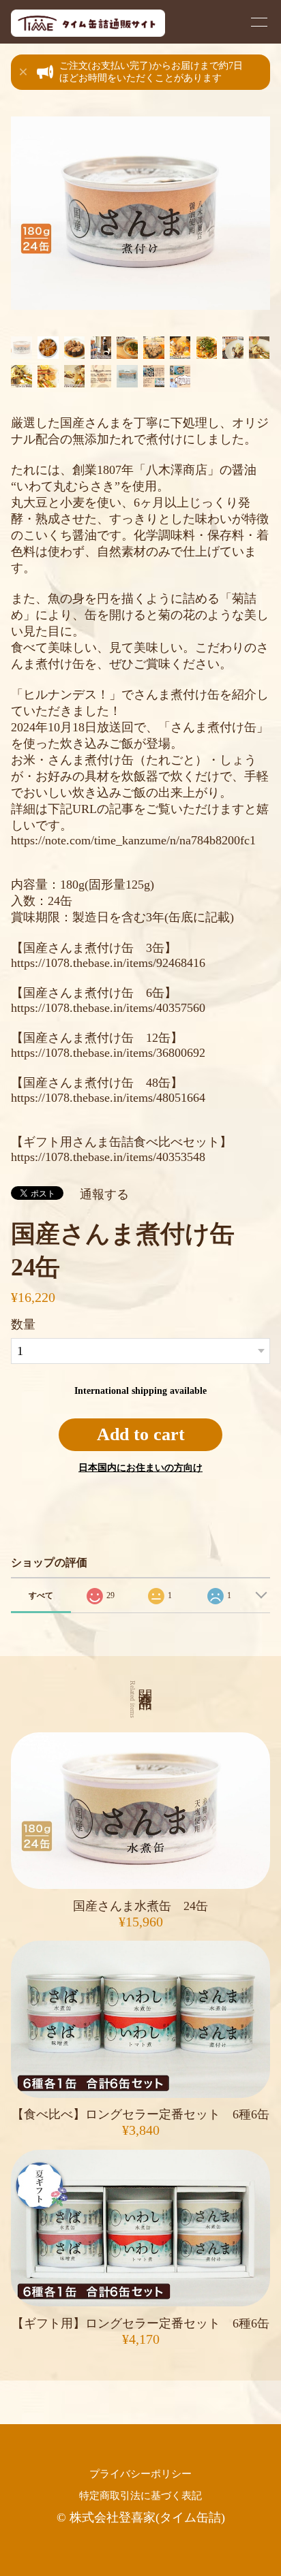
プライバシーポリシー (140, 2474)
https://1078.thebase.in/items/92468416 (108, 963)
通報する (104, 1194)
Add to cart (141, 1434)
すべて (41, 1595)
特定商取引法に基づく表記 (140, 2495)
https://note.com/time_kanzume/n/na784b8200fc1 (133, 840)
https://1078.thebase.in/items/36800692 (108, 1053)
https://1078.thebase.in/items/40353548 (108, 1157)
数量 (23, 1324)
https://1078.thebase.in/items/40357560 (108, 1008)
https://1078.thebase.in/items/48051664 (108, 1098)
